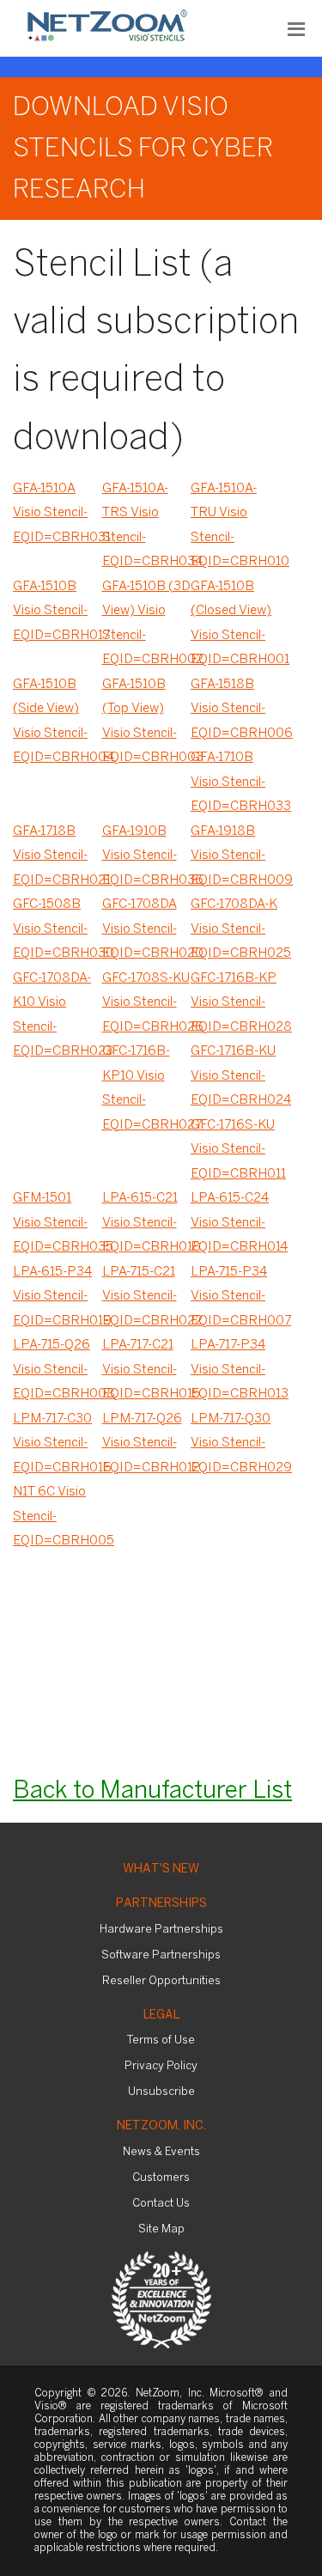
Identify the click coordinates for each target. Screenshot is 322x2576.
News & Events (161, 2152)
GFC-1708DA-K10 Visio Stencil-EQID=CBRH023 (58, 1015)
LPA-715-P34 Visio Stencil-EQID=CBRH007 (235, 1297)
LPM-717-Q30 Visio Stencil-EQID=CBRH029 (235, 1443)
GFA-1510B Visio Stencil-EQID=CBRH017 (58, 611)
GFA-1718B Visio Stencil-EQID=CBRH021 (58, 856)
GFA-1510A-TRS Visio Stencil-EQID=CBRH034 (147, 526)
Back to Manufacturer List (152, 1791)
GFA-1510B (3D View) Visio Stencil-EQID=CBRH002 (147, 624)
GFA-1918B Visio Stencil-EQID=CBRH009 (235, 856)
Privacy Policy (161, 2066)
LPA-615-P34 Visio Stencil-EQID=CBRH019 (58, 1297)
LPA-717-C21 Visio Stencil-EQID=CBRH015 (147, 1370)
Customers (161, 2178)
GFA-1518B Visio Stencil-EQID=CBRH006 (235, 709)
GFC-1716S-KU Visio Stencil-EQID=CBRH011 (235, 1150)
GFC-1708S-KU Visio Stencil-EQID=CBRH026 (147, 1003)
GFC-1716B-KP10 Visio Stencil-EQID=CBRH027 (147, 1088)
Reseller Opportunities (161, 1981)
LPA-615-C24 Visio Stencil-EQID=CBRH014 (235, 1223)
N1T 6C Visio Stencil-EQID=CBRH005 (58, 1516)
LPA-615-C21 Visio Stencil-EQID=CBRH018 (147, 1223)
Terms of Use (161, 2040)
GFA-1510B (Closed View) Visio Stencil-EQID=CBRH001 (235, 624)
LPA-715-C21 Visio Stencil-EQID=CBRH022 (147, 1297)
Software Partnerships (161, 1955)
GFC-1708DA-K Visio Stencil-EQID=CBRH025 (235, 929)
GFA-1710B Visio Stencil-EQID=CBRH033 (235, 782)
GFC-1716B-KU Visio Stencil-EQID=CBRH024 (235, 1076)
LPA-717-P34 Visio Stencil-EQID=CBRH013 (235, 1370)
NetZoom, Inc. (161, 2126)
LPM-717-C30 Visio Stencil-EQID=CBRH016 (58, 1443)
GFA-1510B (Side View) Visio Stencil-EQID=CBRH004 (58, 722)
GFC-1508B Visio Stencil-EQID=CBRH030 (58, 929)
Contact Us (161, 2204)
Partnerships (161, 1904)
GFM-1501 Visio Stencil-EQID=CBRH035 (58, 1223)
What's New (161, 1870)
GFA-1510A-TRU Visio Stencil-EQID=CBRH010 (235, 526)
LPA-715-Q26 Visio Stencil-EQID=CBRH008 (58, 1370)
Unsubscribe (161, 2092)
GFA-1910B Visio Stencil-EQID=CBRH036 (147, 856)
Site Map (161, 2229)
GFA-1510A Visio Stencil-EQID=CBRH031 (58, 513)
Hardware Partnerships (161, 1930)
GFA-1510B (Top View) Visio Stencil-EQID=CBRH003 (147, 722)
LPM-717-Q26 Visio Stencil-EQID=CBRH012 (147, 1443)
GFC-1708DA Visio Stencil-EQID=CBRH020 (147, 929)
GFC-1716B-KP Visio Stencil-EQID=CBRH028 (235, 1003)
